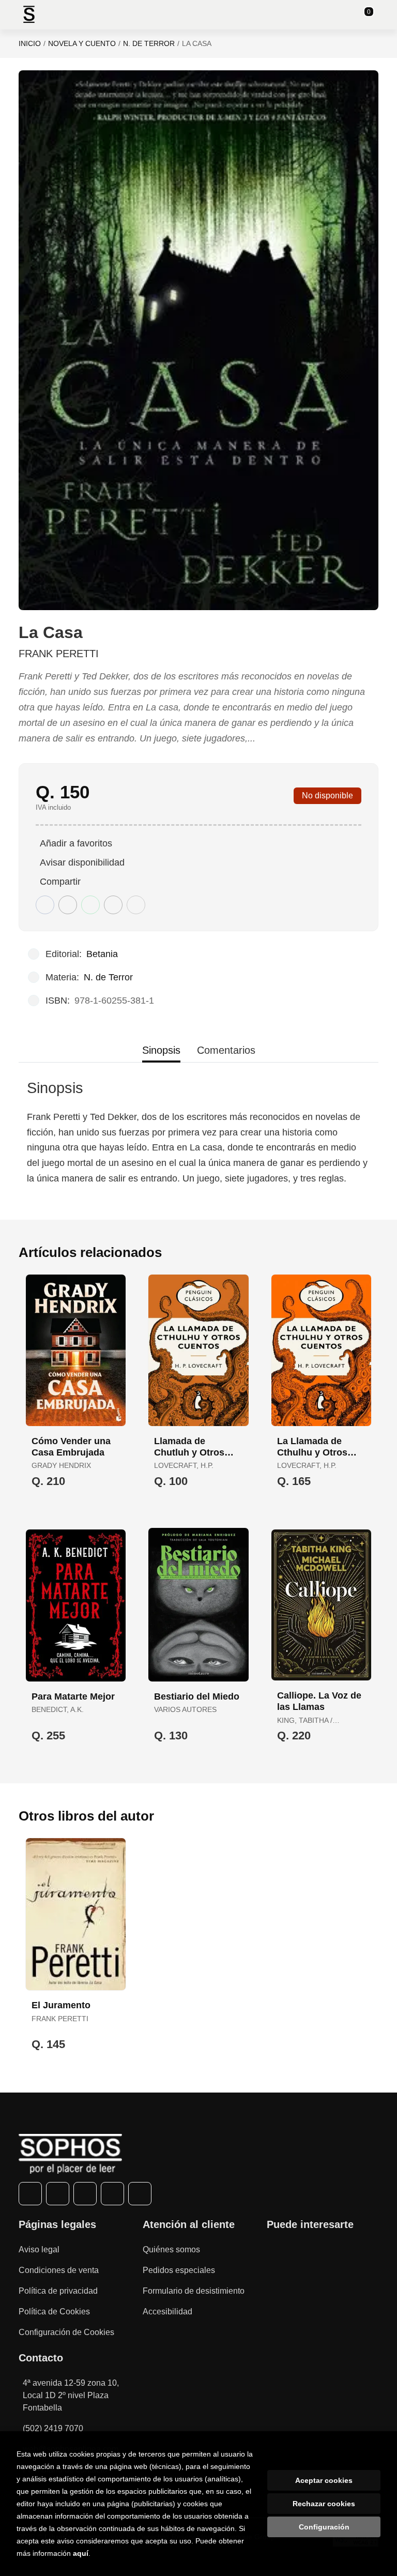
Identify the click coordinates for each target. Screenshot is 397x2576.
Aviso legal (39, 2249)
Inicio (30, 43)
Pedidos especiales (179, 2270)
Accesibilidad (167, 2312)
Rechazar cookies (324, 2504)
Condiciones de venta (59, 2270)
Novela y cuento (82, 43)
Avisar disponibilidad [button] (82, 862)
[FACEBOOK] (30, 2194)
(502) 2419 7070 (53, 2428)
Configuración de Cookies (66, 2332)
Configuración (324, 2527)
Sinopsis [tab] (161, 1050)
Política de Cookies (54, 2312)
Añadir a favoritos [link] (76, 843)
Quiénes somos (171, 2249)
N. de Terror (149, 43)
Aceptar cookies (324, 2480)
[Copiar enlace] (136, 905)
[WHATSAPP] (112, 2194)
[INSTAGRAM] (85, 2194)
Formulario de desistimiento (194, 2291)
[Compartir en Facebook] (45, 905)
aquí (81, 2553)
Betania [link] (102, 954)
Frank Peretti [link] (59, 654)
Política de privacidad (58, 2291)
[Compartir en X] (68, 905)
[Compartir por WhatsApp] (90, 905)
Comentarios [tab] (226, 1050)
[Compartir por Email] (113, 905)
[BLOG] (140, 2194)
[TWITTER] (58, 2194)
